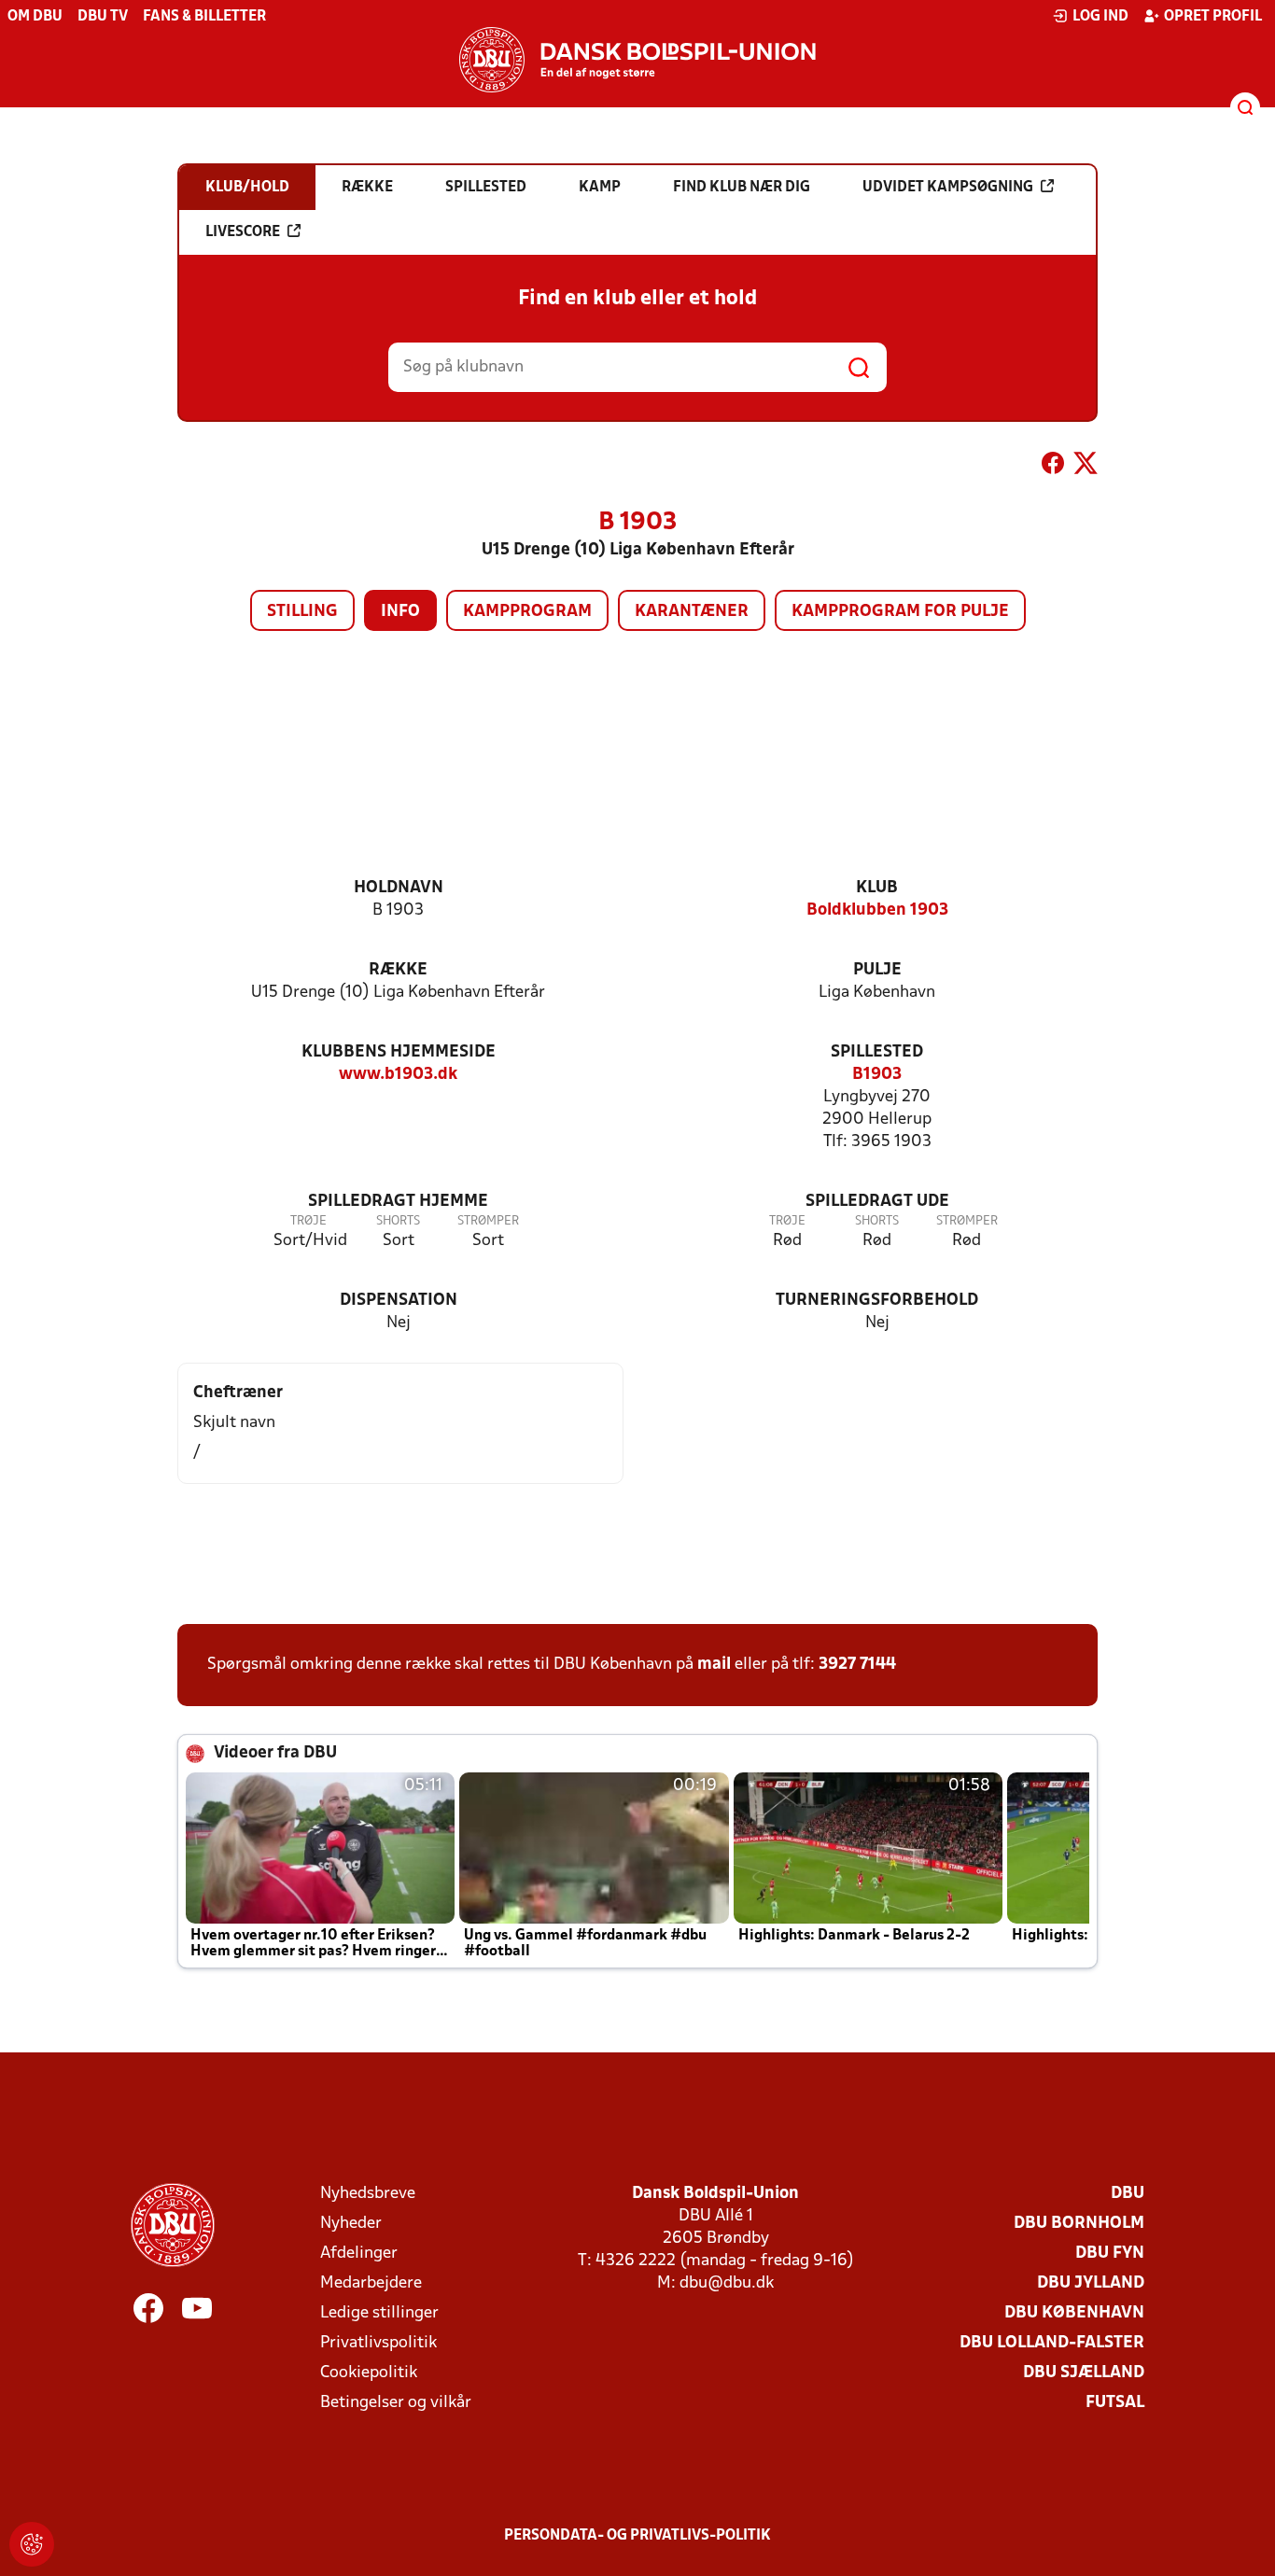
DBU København (1074, 2313)
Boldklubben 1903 (877, 910)
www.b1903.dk (398, 1075)
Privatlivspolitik (378, 2343)
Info (400, 612)
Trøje (308, 1221)
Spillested (877, 1052)
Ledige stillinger (379, 2313)
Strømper (488, 1221)
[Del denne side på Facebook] (1053, 467)
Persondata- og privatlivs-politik (637, 2536)
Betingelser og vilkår (396, 2403)
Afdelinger (359, 2254)
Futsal (1115, 2403)
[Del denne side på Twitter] (1086, 467)
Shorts (398, 1221)
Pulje (877, 970)
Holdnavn (399, 888)
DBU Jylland (1091, 2283)
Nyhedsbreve (368, 2194)
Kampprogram (527, 612)
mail (714, 1665)
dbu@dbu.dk (727, 2283)
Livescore (243, 232)
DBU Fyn (1110, 2254)
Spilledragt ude (877, 1202)
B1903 (877, 1075)
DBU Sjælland (1084, 2373)
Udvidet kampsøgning (948, 188)
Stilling (302, 612)
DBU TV (103, 17)
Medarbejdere (371, 2283)
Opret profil (1213, 17)
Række (398, 970)
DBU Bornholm (1079, 2224)
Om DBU (35, 17)
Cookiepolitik (369, 2373)
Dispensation (399, 1301)
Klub (877, 888)
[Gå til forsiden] (637, 60)
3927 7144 (857, 1665)
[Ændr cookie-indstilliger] (32, 2544)
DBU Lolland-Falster (1052, 2343)
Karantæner (692, 612)
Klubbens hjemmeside (399, 1052)
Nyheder (351, 2224)
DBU (1128, 2194)
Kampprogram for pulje (900, 612)
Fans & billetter (204, 17)
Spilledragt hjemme (398, 1202)
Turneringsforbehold (877, 1301)
